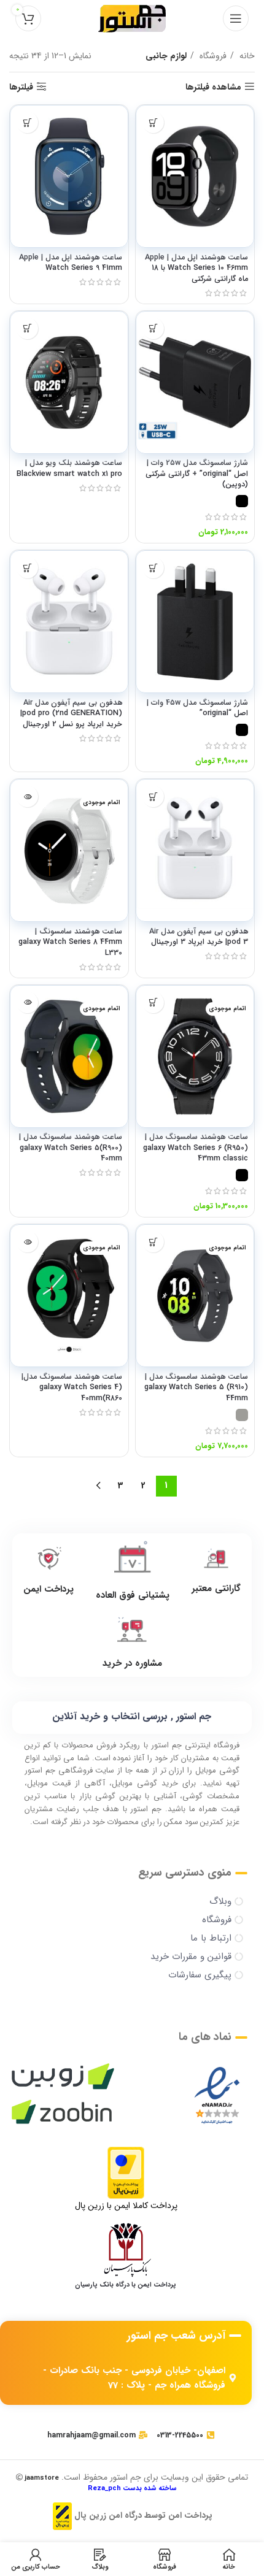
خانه (246, 56)
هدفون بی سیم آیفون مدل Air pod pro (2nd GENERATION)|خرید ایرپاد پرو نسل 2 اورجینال (71, 714)
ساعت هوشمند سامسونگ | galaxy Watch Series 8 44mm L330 (70, 942)
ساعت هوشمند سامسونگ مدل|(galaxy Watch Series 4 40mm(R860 (72, 1388)
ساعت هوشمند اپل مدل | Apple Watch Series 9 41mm (71, 263)
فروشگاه (212, 56)
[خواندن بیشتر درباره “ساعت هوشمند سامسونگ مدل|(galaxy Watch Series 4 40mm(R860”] (27, 1242)
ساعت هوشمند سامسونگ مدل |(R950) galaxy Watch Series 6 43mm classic (196, 1148)
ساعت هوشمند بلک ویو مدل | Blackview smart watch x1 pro (69, 469)
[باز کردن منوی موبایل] (236, 18)
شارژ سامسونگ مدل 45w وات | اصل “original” (197, 708)
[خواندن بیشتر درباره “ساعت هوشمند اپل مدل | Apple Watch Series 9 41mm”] (27, 122)
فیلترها (21, 87)
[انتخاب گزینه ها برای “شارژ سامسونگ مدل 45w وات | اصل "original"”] (153, 568)
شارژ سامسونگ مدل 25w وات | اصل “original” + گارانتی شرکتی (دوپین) (197, 474)
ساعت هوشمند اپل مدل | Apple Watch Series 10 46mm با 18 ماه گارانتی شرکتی (196, 268)
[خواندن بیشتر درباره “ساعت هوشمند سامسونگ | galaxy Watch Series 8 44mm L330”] (27, 796)
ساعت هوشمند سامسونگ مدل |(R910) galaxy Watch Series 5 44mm (196, 1388)
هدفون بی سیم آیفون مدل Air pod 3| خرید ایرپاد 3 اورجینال (199, 937)
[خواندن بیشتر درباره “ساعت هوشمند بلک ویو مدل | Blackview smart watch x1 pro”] (27, 328)
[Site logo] (132, 18)
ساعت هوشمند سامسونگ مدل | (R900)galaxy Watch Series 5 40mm (71, 1148)
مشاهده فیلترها (213, 87)
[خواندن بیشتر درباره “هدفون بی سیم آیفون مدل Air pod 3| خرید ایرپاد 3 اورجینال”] (153, 796)
